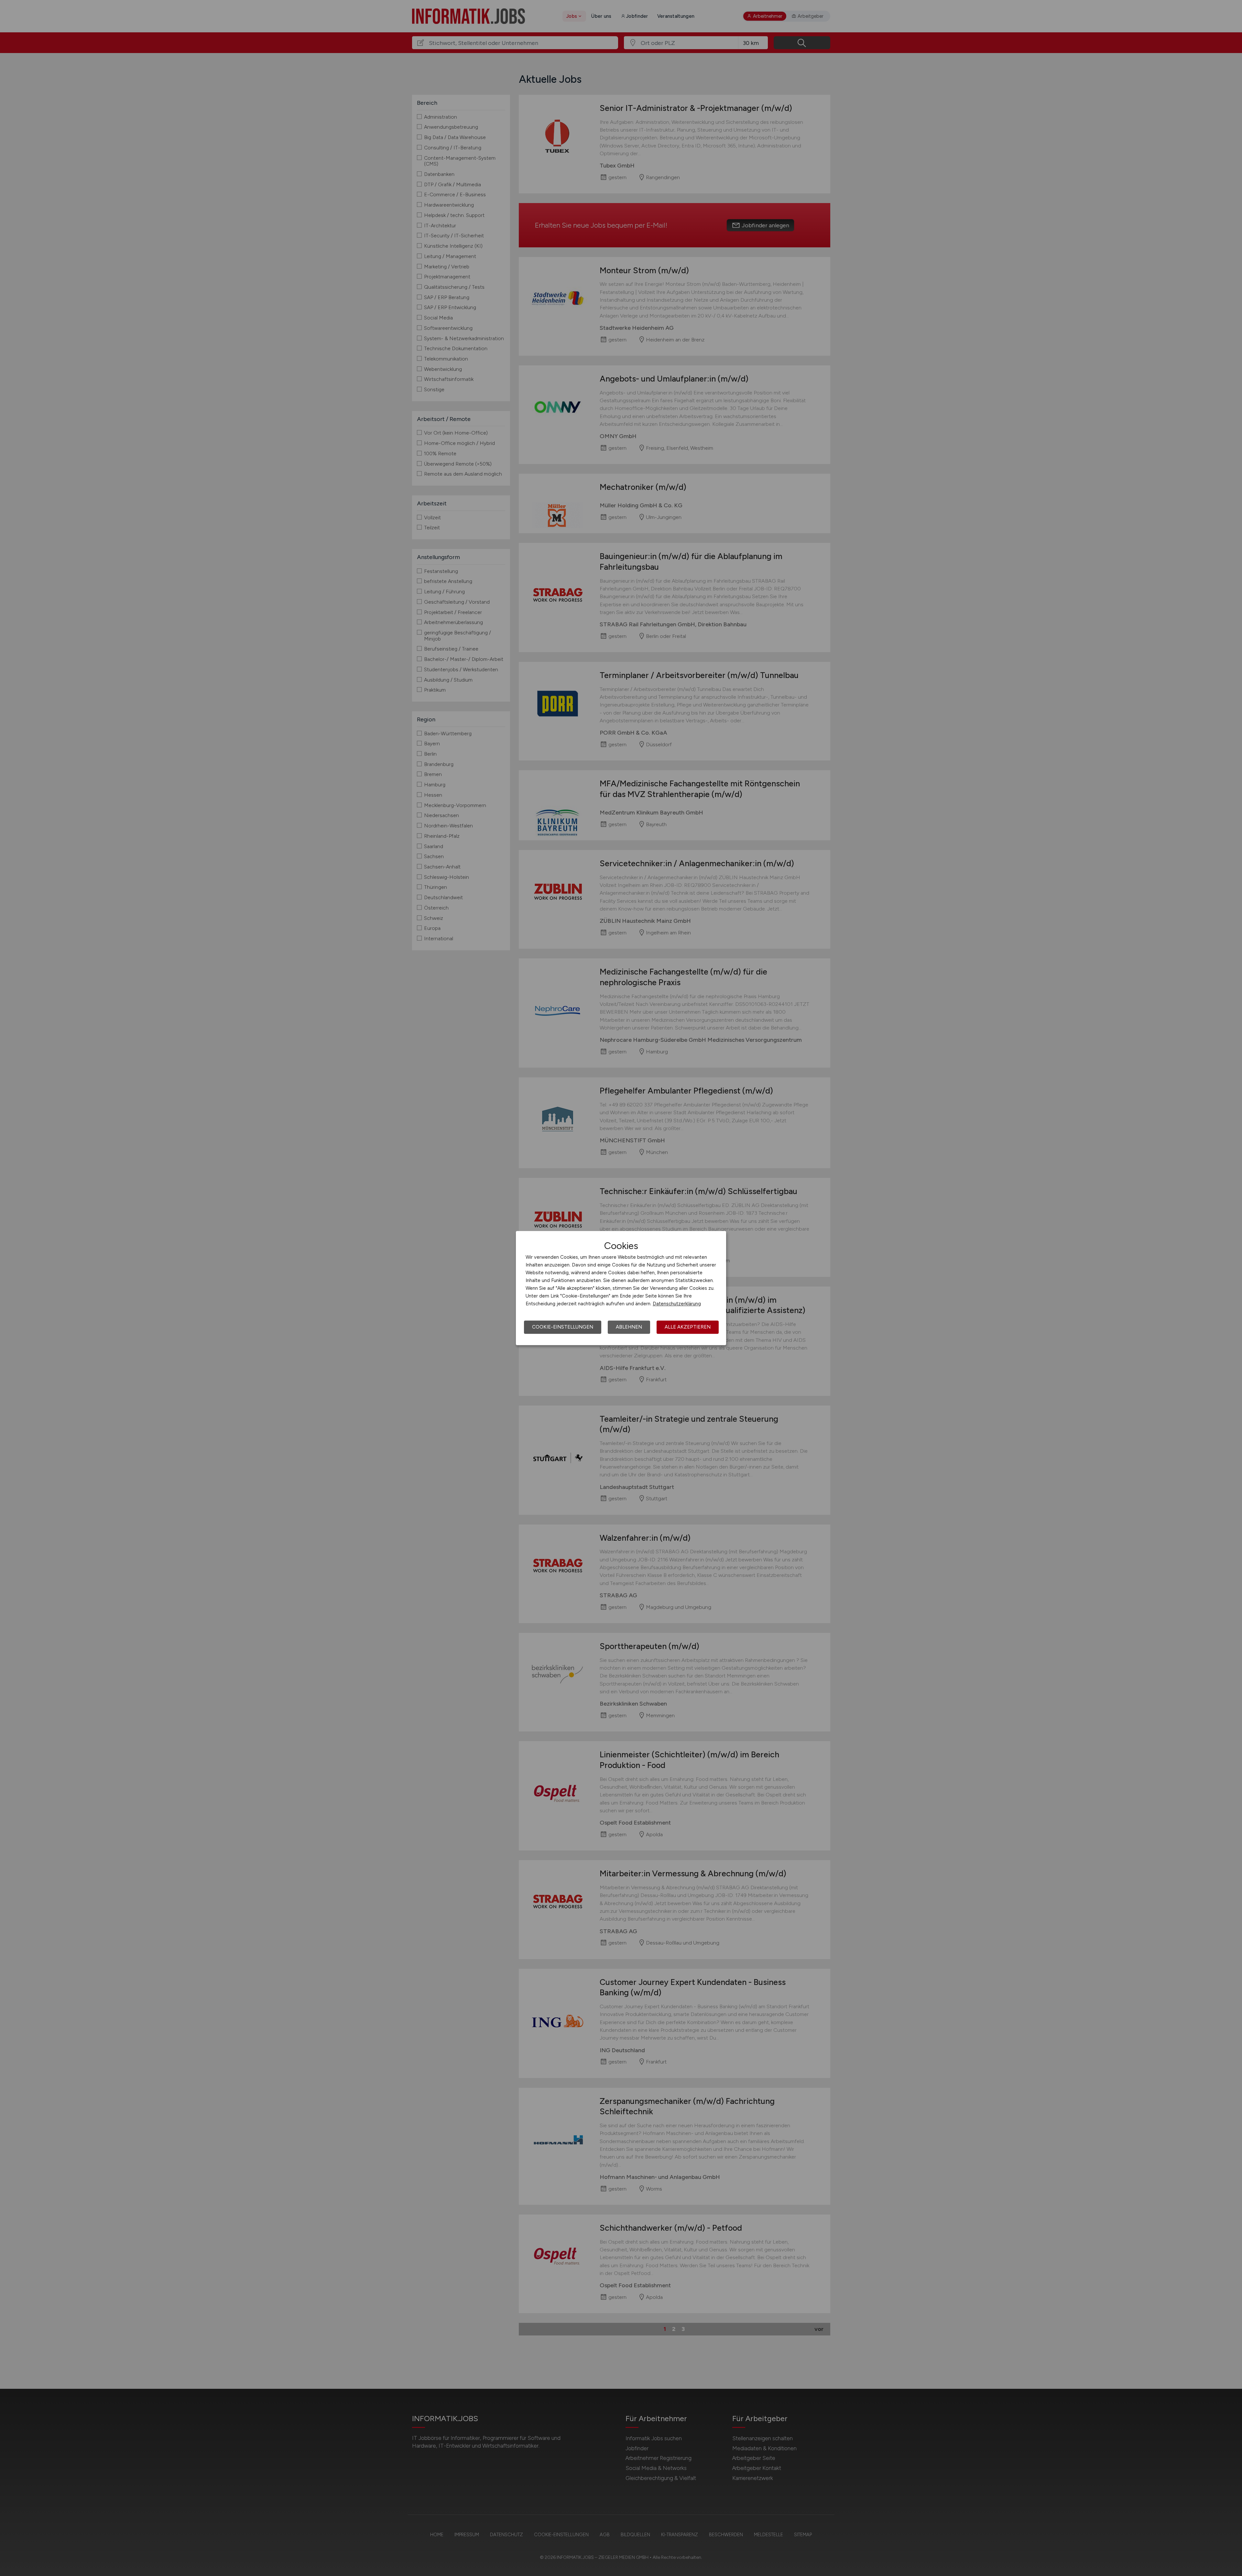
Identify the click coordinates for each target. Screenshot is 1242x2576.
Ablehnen (629, 1327)
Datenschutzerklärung (677, 1304)
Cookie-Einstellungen (563, 1327)
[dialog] (621, 1288)
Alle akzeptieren (688, 1327)
